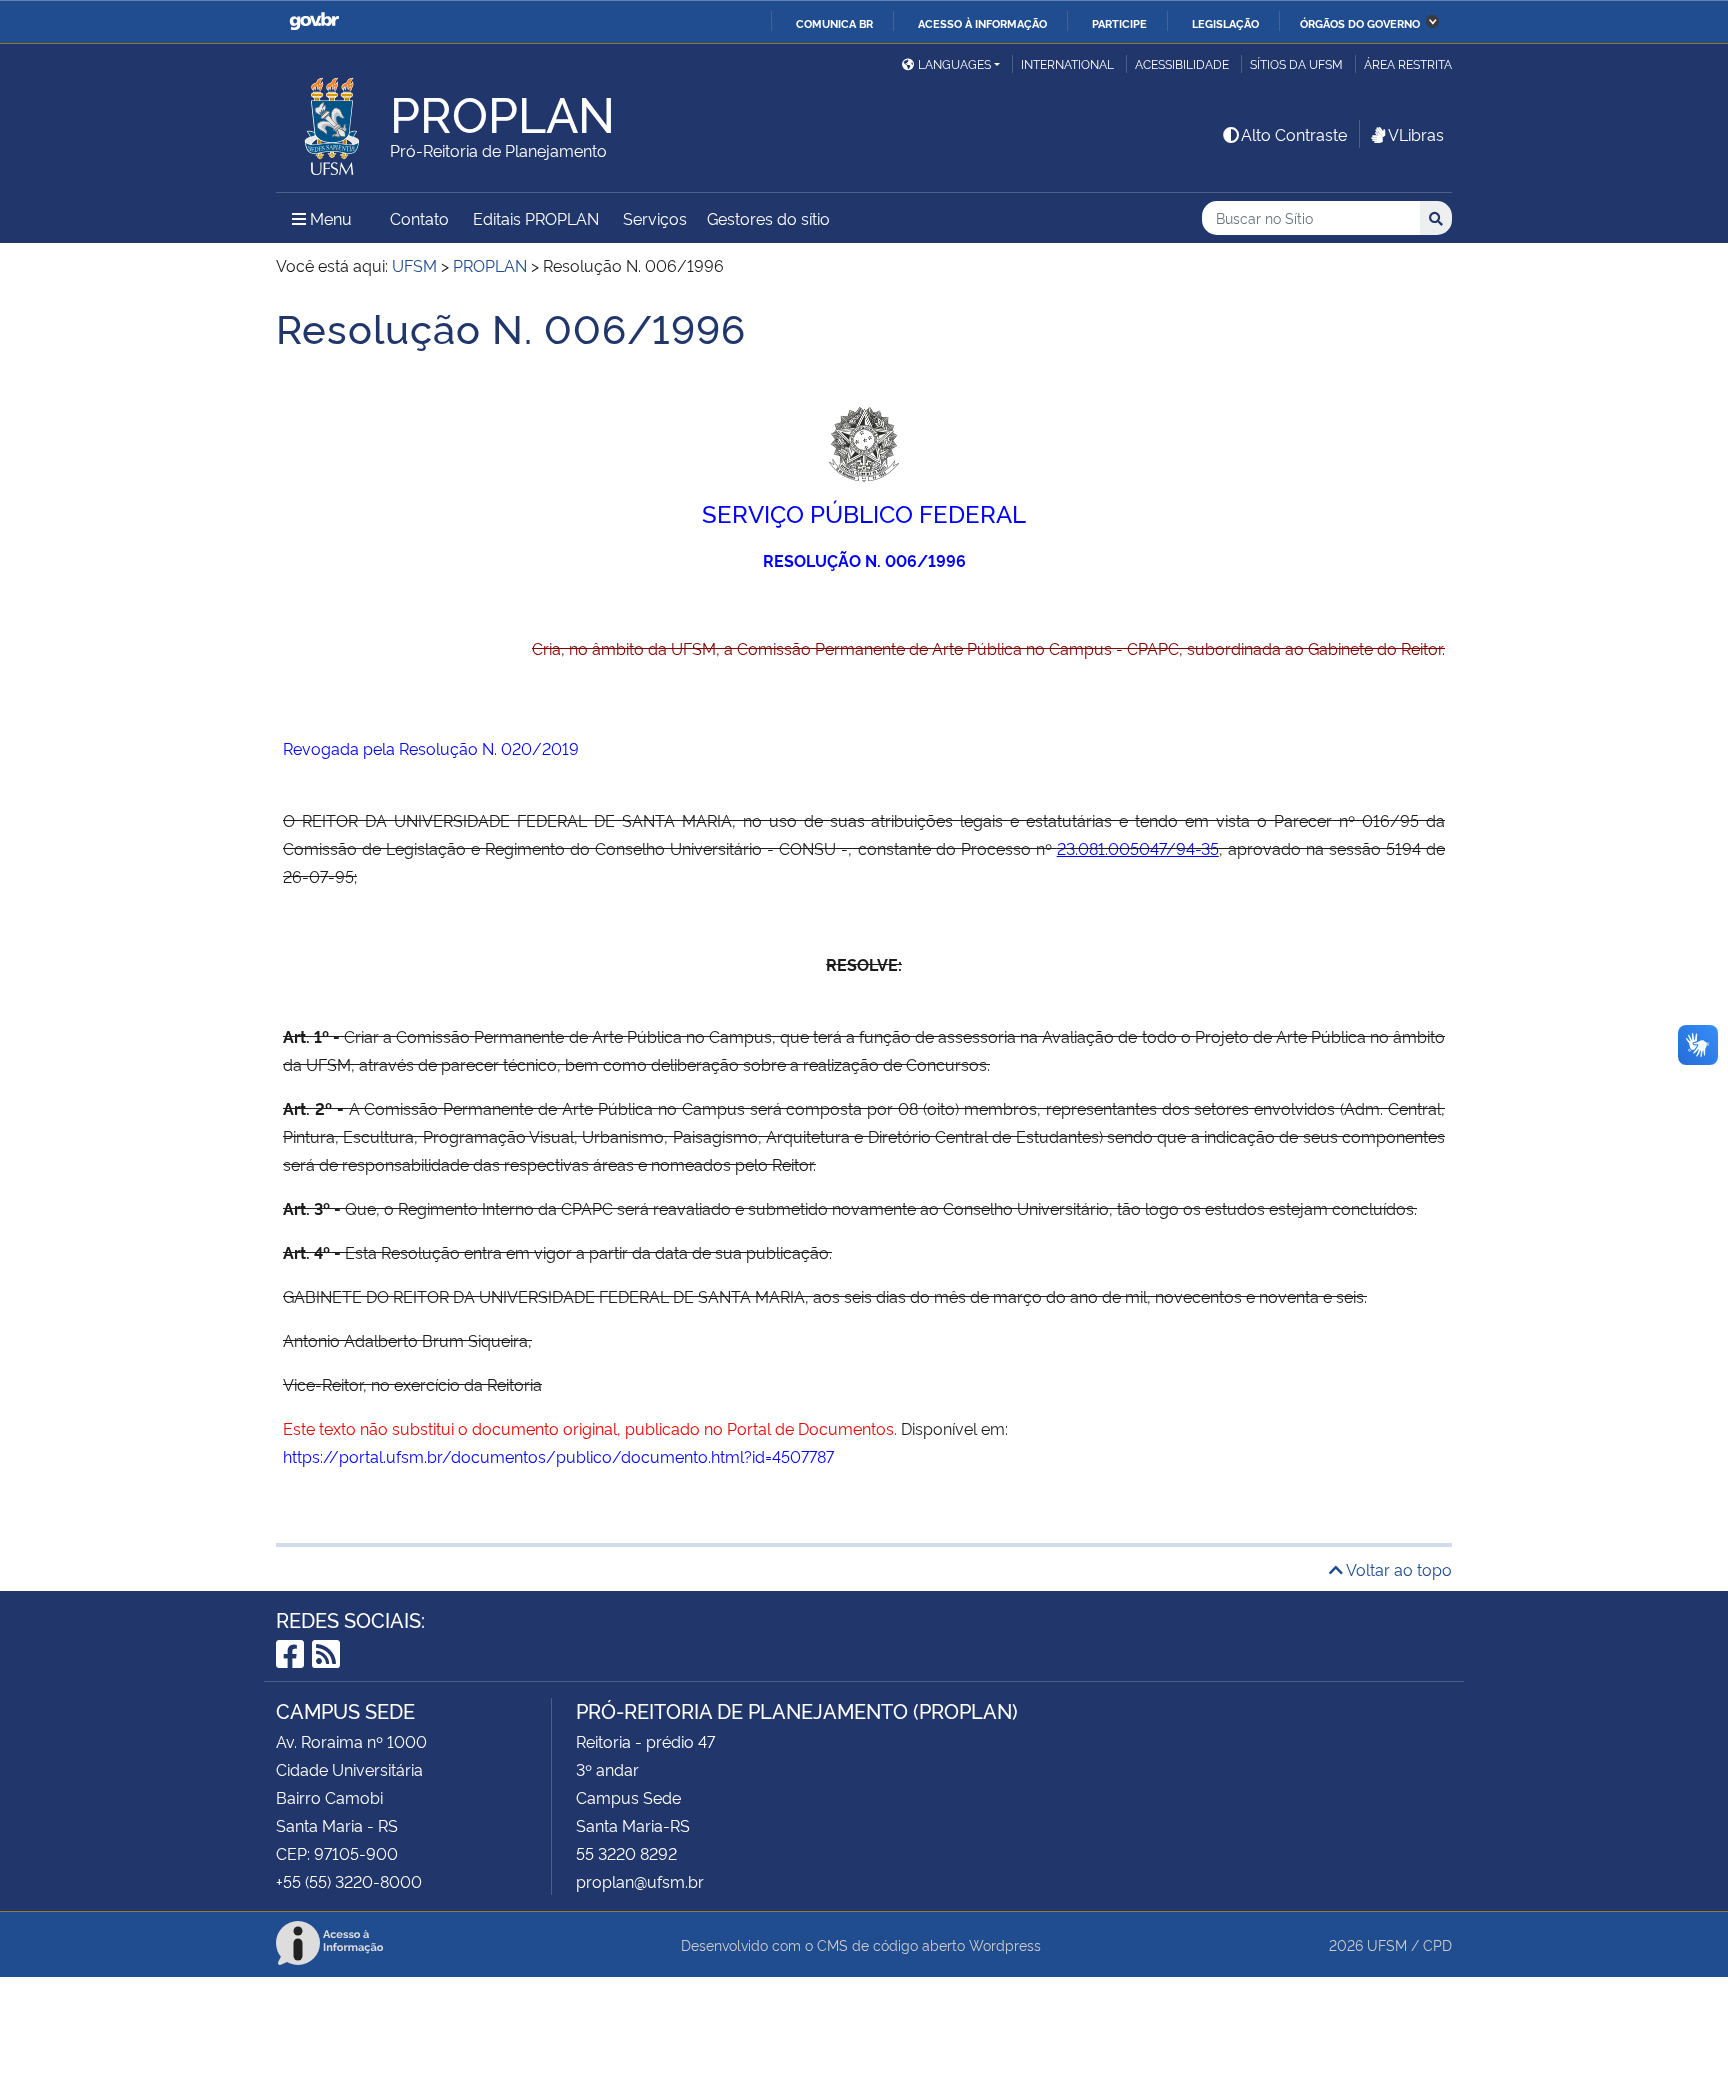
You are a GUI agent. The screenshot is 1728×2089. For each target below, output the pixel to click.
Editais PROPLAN (536, 218)
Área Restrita (1408, 63)
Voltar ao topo (1397, 1569)
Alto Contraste (1294, 134)
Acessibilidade (1182, 63)
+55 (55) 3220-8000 (349, 1881)
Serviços (655, 218)
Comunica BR (834, 23)
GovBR (314, 21)
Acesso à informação (982, 23)
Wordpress (1005, 1944)
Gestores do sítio (768, 218)
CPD (1437, 1944)
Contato (419, 218)
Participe (1119, 23)
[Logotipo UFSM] (333, 121)
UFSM (1387, 1944)
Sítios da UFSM (1296, 63)
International (1067, 63)
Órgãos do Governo (1360, 23)
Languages (954, 63)
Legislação (1225, 23)
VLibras (1416, 134)
